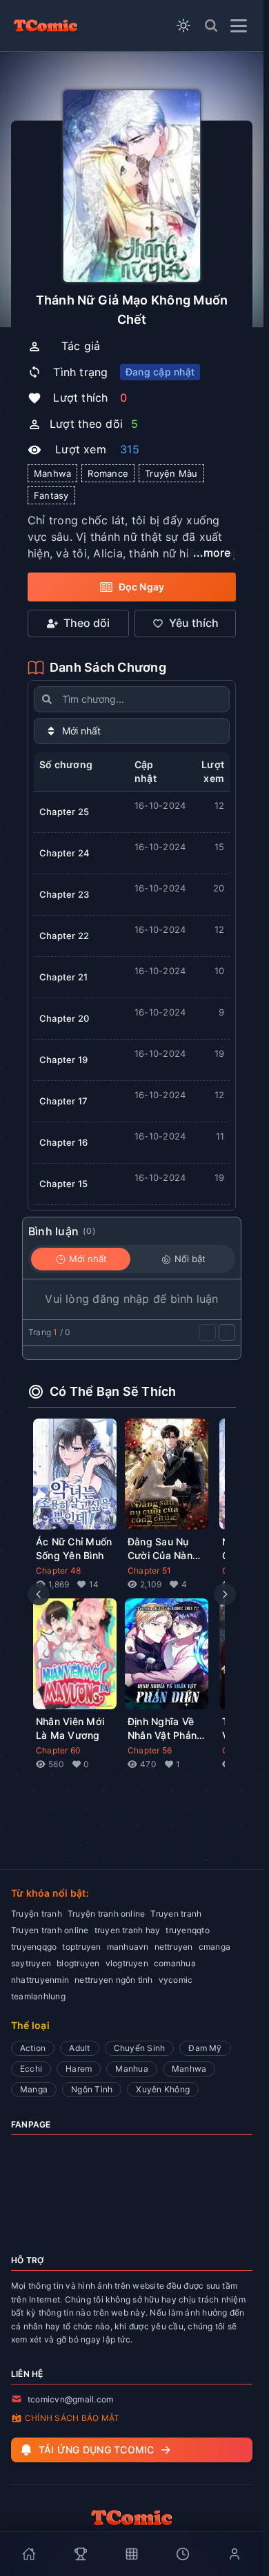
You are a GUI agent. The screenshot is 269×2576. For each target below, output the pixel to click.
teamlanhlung (38, 1996)
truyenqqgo (34, 1947)
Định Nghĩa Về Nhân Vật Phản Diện (162, 1729)
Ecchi (31, 2069)
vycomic (176, 1980)
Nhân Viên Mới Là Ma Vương (70, 1728)
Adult (79, 2048)
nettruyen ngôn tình (114, 1980)
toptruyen (81, 1947)
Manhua (131, 2069)
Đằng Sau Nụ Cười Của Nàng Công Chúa (163, 1549)
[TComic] (46, 25)
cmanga (215, 1947)
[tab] (29, 2554)
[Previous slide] (39, 1594)
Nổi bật (190, 1259)
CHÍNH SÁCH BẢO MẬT (72, 2418)
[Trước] (208, 1332)
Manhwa (189, 2069)
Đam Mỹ (205, 2048)
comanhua (175, 1963)
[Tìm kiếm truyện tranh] (211, 25)
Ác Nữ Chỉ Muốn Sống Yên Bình (74, 1548)
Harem (79, 2069)
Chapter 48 (58, 1570)
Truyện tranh (37, 1914)
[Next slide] (225, 1594)
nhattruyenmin (40, 1980)
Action (33, 2048)
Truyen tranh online (50, 1930)
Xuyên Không (163, 2089)
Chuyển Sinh (140, 2048)
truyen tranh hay (128, 1930)
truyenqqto (187, 1930)
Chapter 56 (150, 1750)
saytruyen (31, 1963)
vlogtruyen (127, 1963)
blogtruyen (78, 1963)
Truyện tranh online (107, 1914)
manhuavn (128, 1947)
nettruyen (174, 1947)
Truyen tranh (176, 1914)
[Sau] (227, 1332)
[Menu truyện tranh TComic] (239, 26)
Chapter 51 (149, 1570)
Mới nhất (88, 1259)
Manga (34, 2089)
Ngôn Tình (92, 2089)
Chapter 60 (58, 1750)
